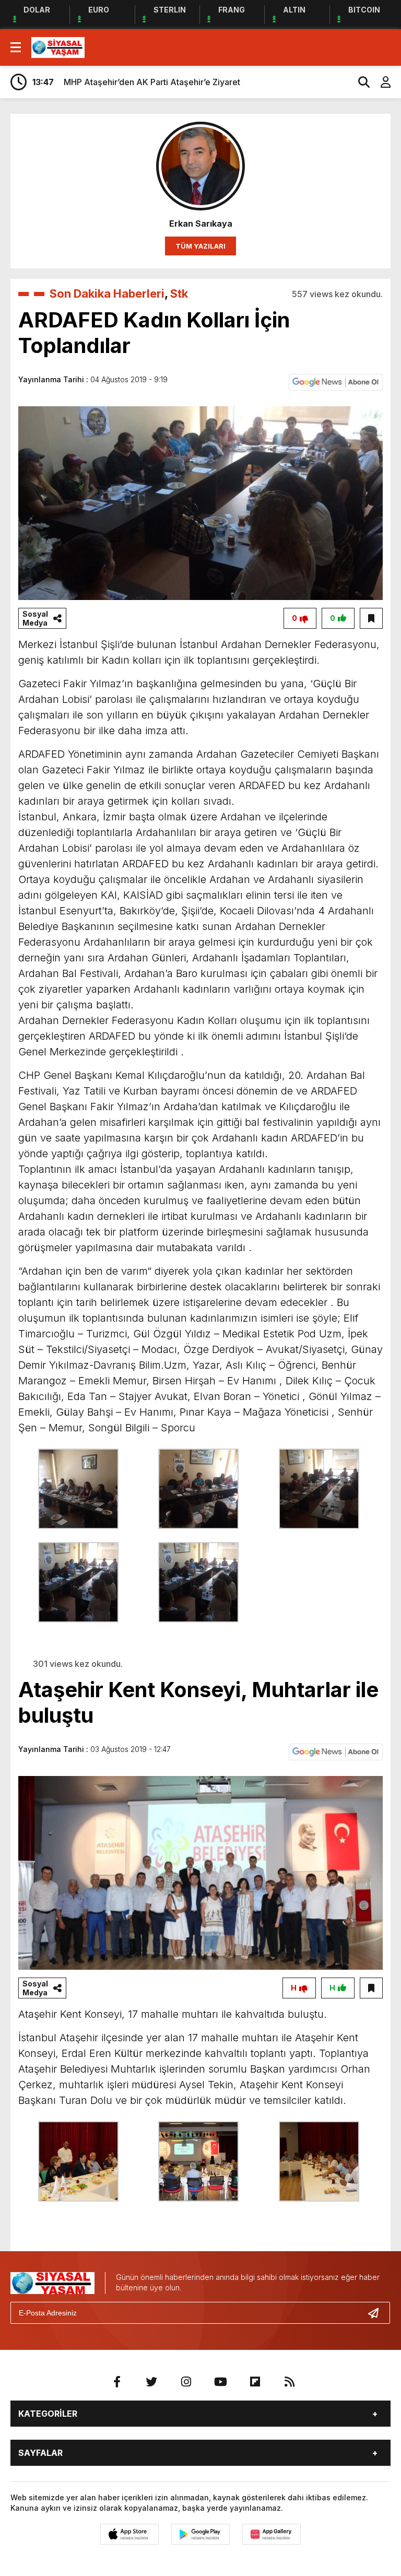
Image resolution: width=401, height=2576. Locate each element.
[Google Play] (200, 2534)
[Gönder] (378, 2313)
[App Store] (129, 2534)
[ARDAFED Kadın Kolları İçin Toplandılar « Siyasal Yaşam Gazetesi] (58, 46)
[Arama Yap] (359, 82)
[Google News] (336, 381)
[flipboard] (255, 2382)
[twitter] (151, 2382)
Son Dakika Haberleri (107, 293)
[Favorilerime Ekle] (371, 618)
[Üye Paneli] (380, 82)
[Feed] (289, 2382)
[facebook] (117, 2382)
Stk (179, 293)
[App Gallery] (272, 2534)
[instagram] (186, 2382)
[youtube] (220, 2382)
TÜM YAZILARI (200, 246)
